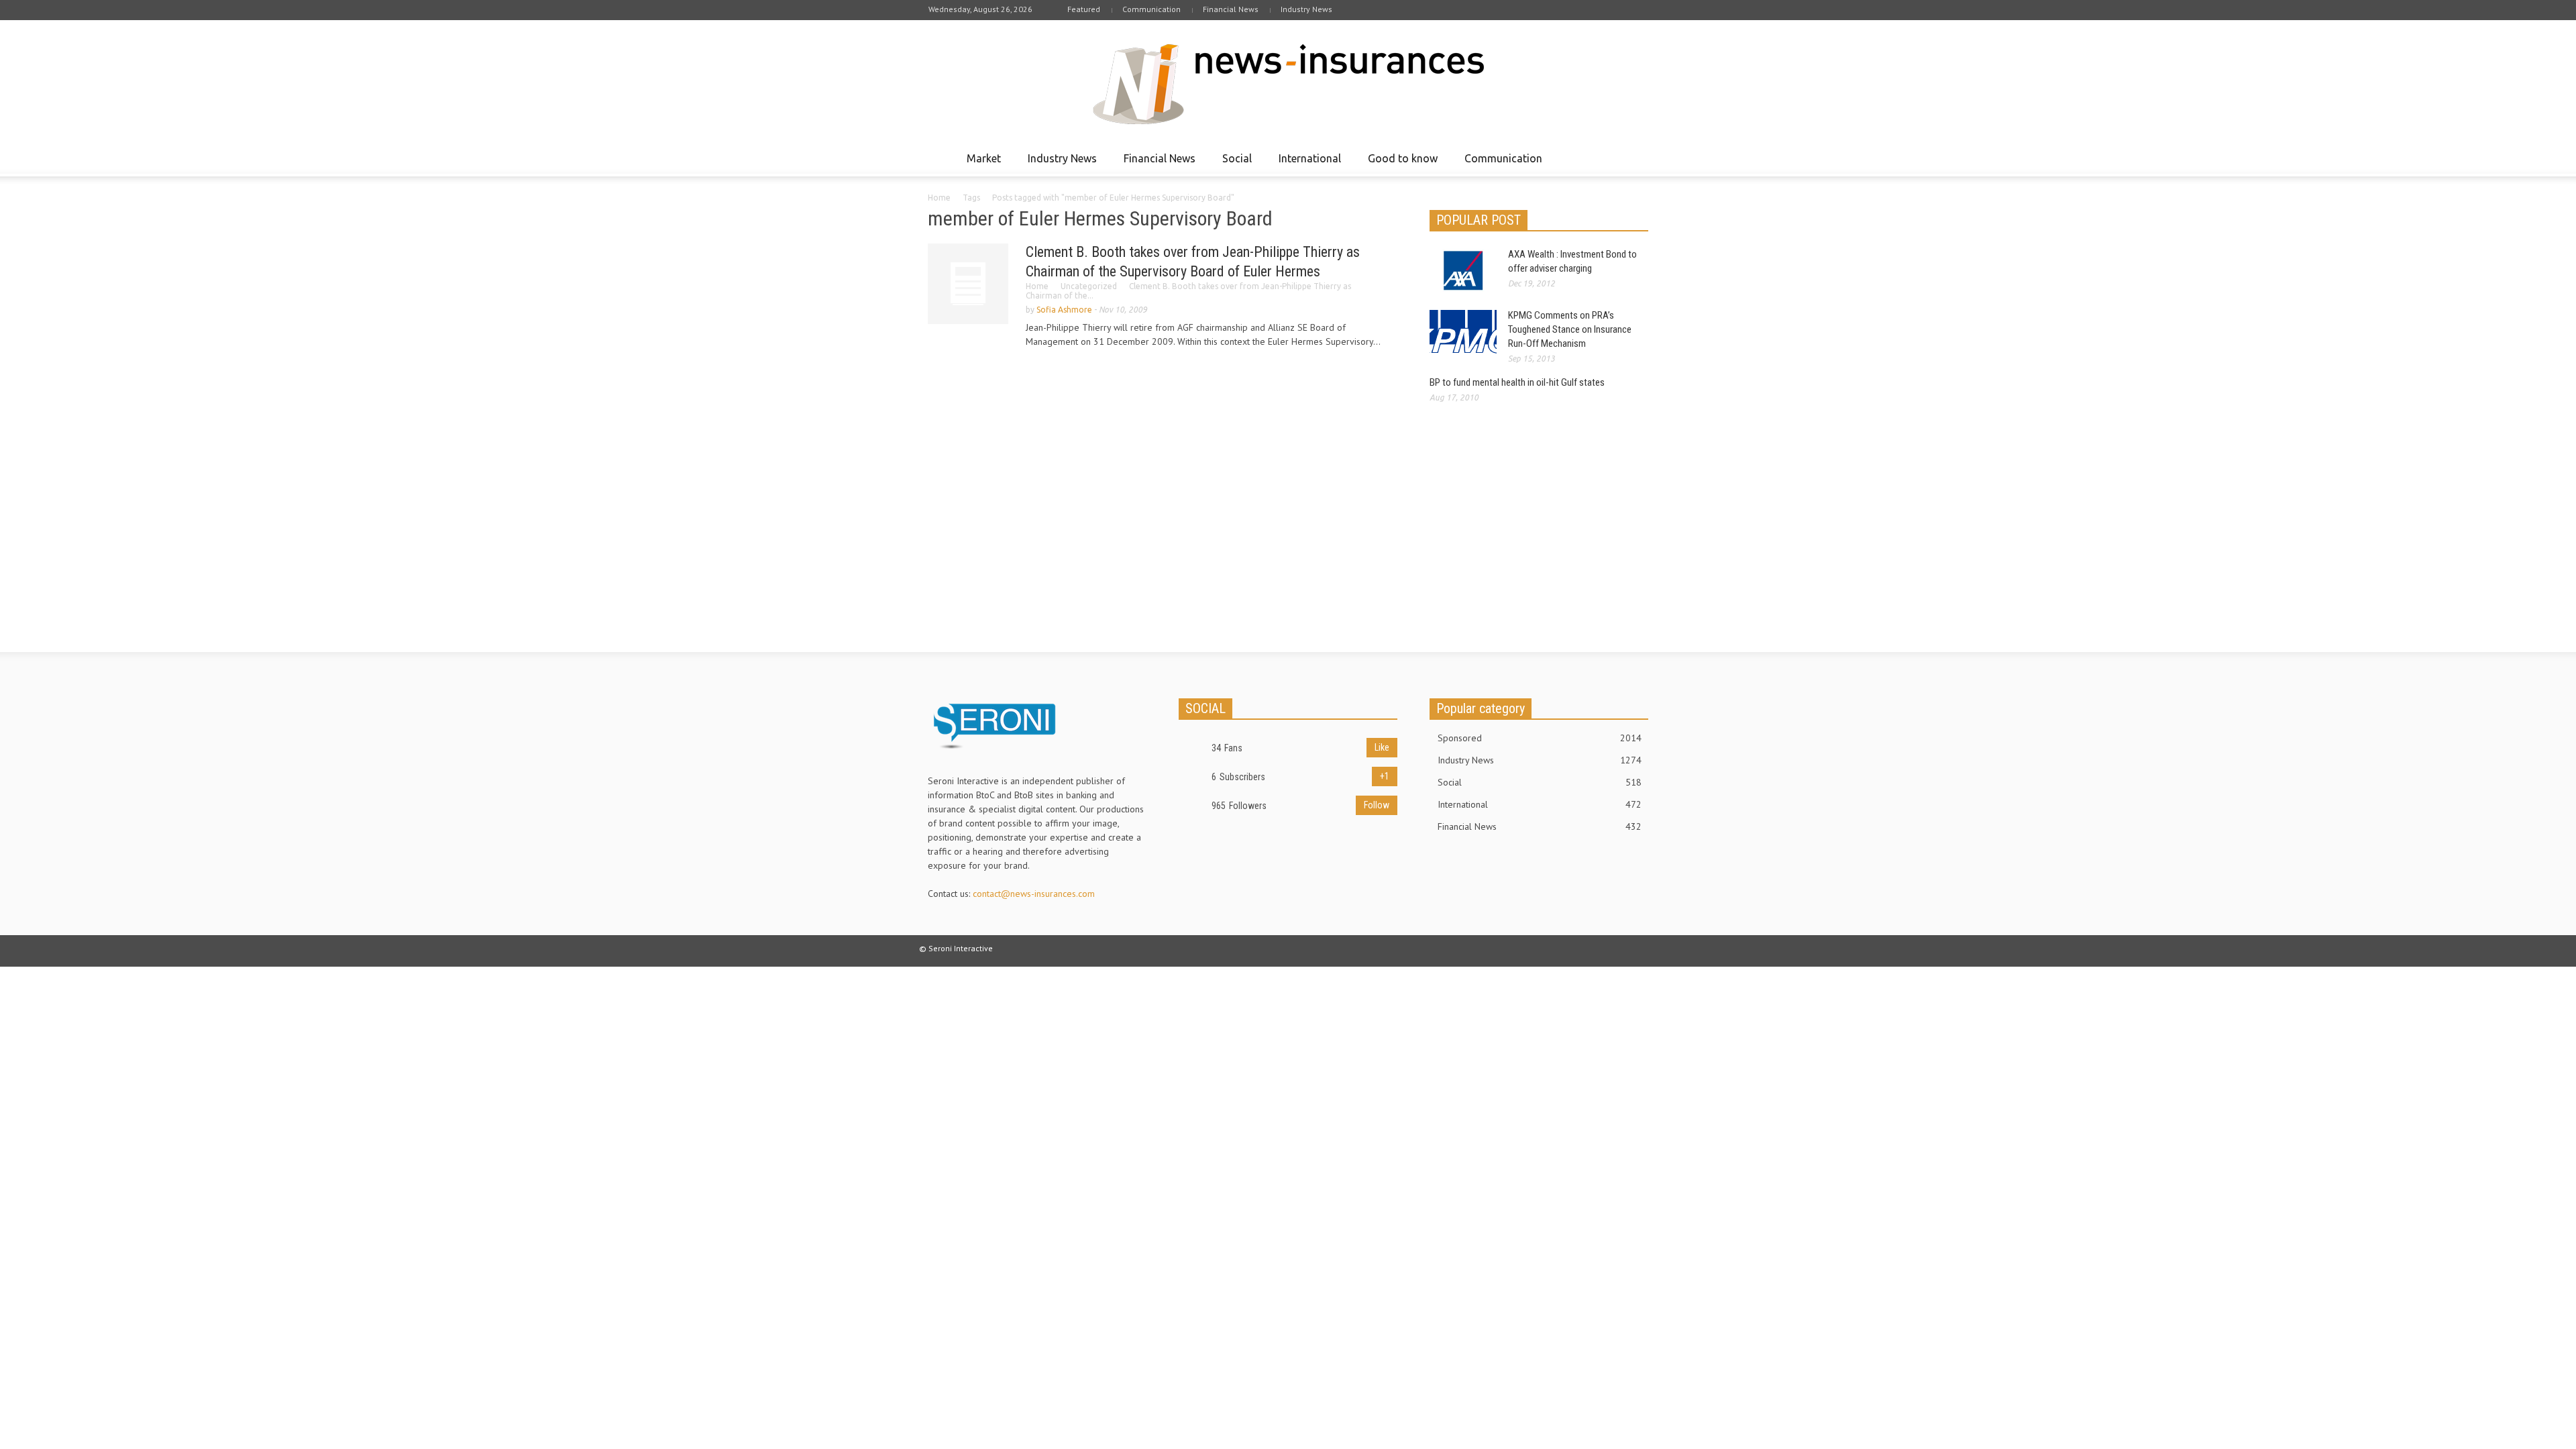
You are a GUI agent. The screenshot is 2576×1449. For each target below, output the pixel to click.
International (1306, 164)
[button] (1635, 158)
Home (939, 198)
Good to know (1399, 164)
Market (980, 164)
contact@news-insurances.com (1034, 894)
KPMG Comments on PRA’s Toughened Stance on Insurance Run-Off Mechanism (1570, 329)
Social (1233, 164)
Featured (1084, 9)
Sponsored (1540, 738)
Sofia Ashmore (1064, 310)
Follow (1377, 805)
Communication (1151, 9)
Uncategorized (1089, 286)
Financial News (1231, 9)
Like (1382, 747)
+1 (1385, 776)
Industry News (1306, 9)
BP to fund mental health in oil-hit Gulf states (1517, 382)
